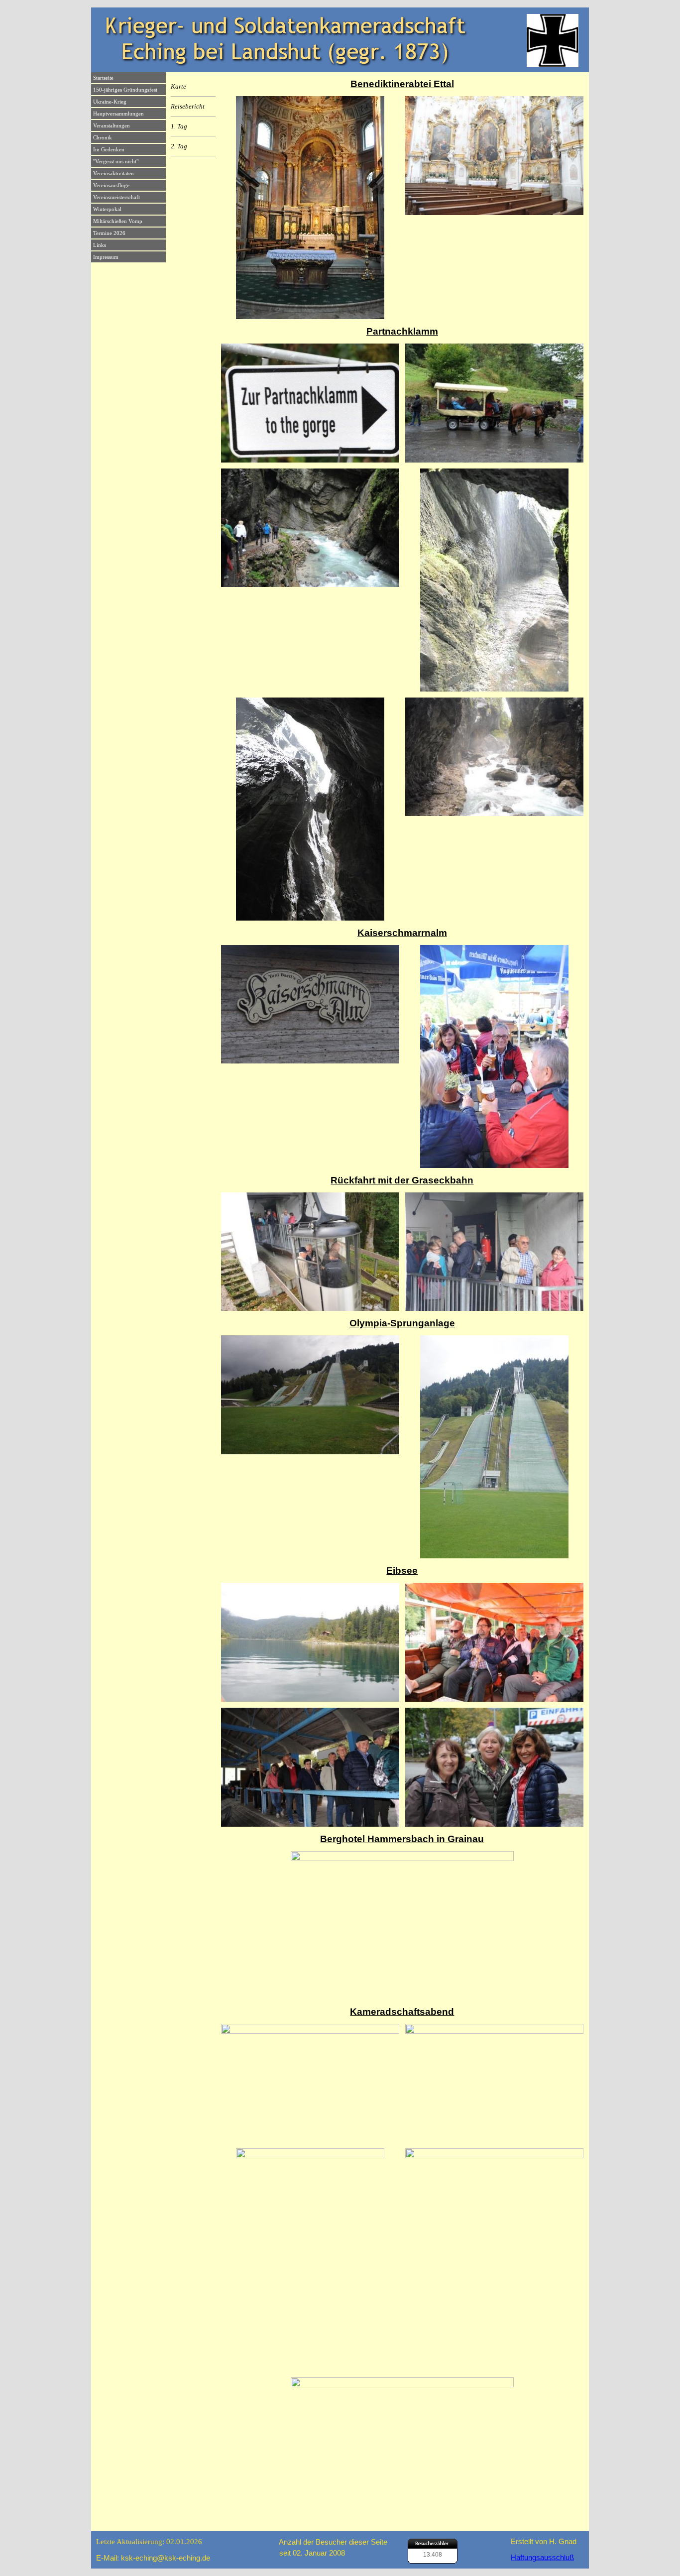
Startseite (103, 78)
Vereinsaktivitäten (113, 174)
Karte (178, 86)
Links (100, 245)
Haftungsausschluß (542, 2558)
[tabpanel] (402, 84)
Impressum (106, 257)
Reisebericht (188, 106)
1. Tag (179, 126)
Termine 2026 (109, 233)
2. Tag (179, 146)
